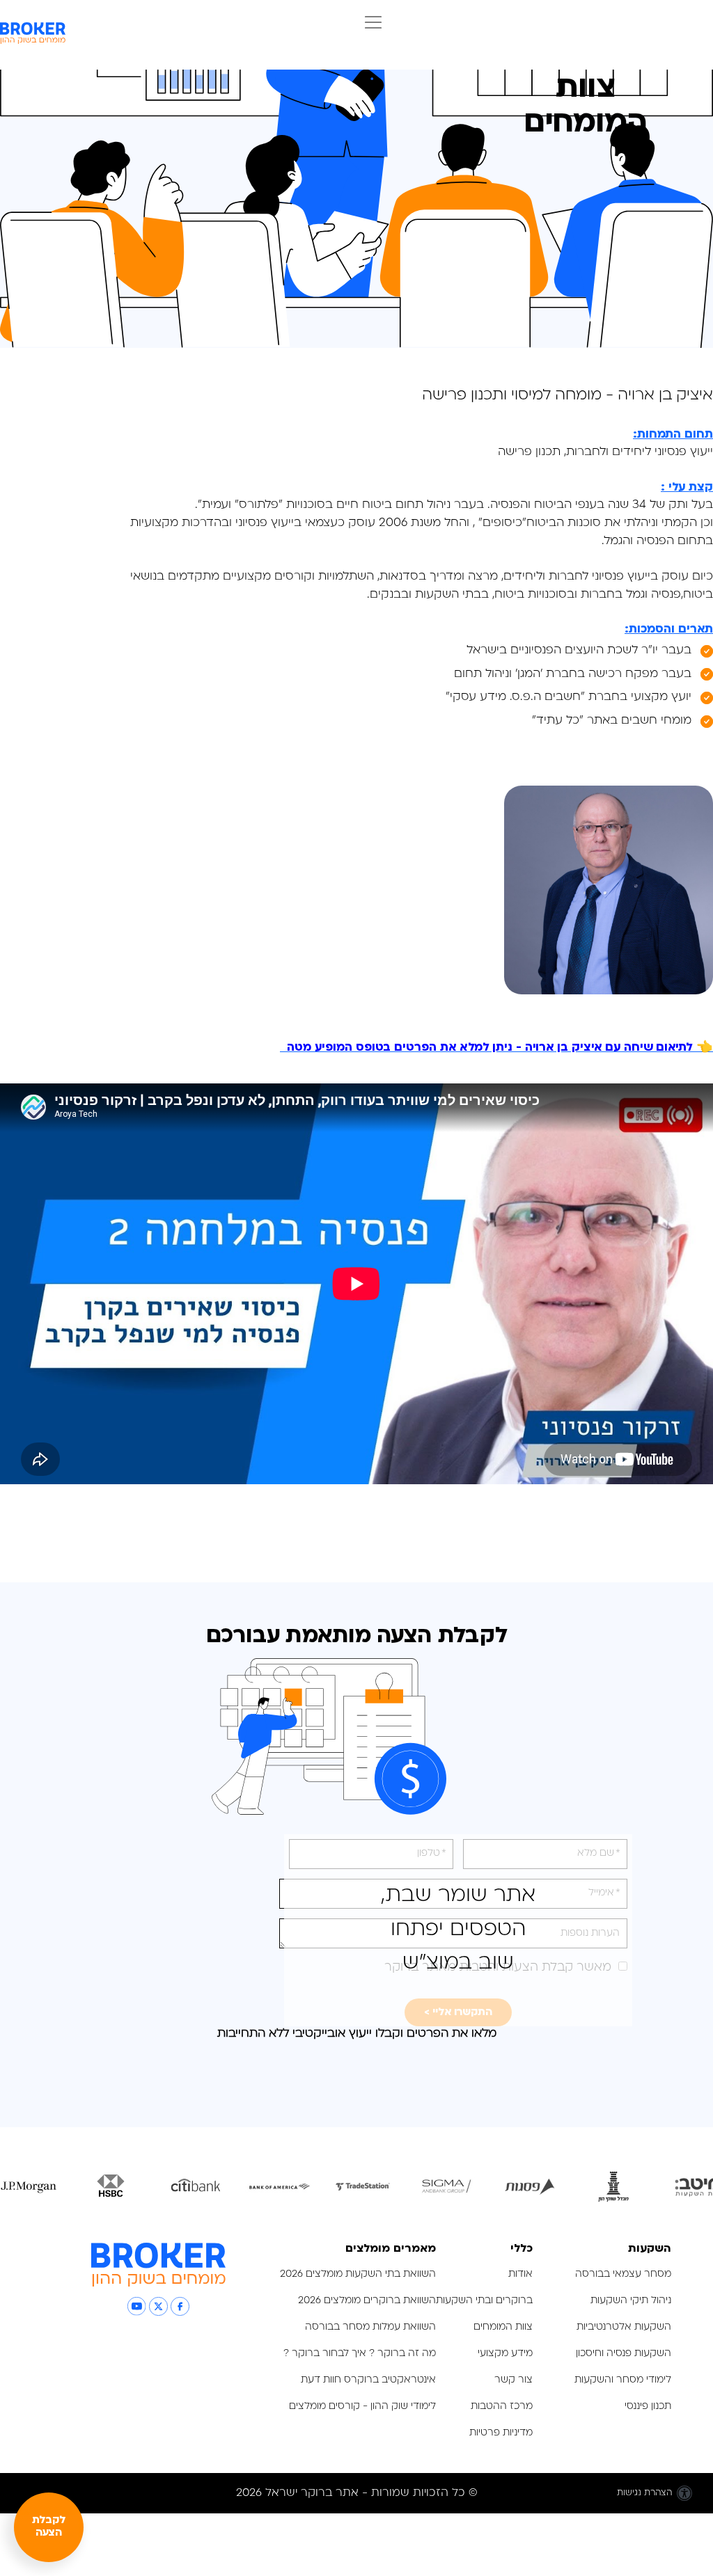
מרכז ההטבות (502, 2407)
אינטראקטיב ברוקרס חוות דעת (368, 2380)
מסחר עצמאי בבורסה (623, 2274)
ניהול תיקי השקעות (631, 2301)
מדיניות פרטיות (500, 2433)
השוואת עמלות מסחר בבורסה (370, 2327)
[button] (369, 24)
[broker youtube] (137, 2306)
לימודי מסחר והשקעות (623, 2380)
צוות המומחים (503, 2327)
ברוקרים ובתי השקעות (484, 2301)
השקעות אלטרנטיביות (624, 2327)
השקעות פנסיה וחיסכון (624, 2354)
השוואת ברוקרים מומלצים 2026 (367, 2301)
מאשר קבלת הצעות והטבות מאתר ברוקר (498, 1967)
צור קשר (514, 2380)
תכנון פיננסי (648, 2407)
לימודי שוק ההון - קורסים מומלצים (362, 2407)
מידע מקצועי (505, 2354)
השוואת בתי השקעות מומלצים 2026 (358, 2274)
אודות (520, 2274)
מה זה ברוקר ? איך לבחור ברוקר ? (360, 2354)
